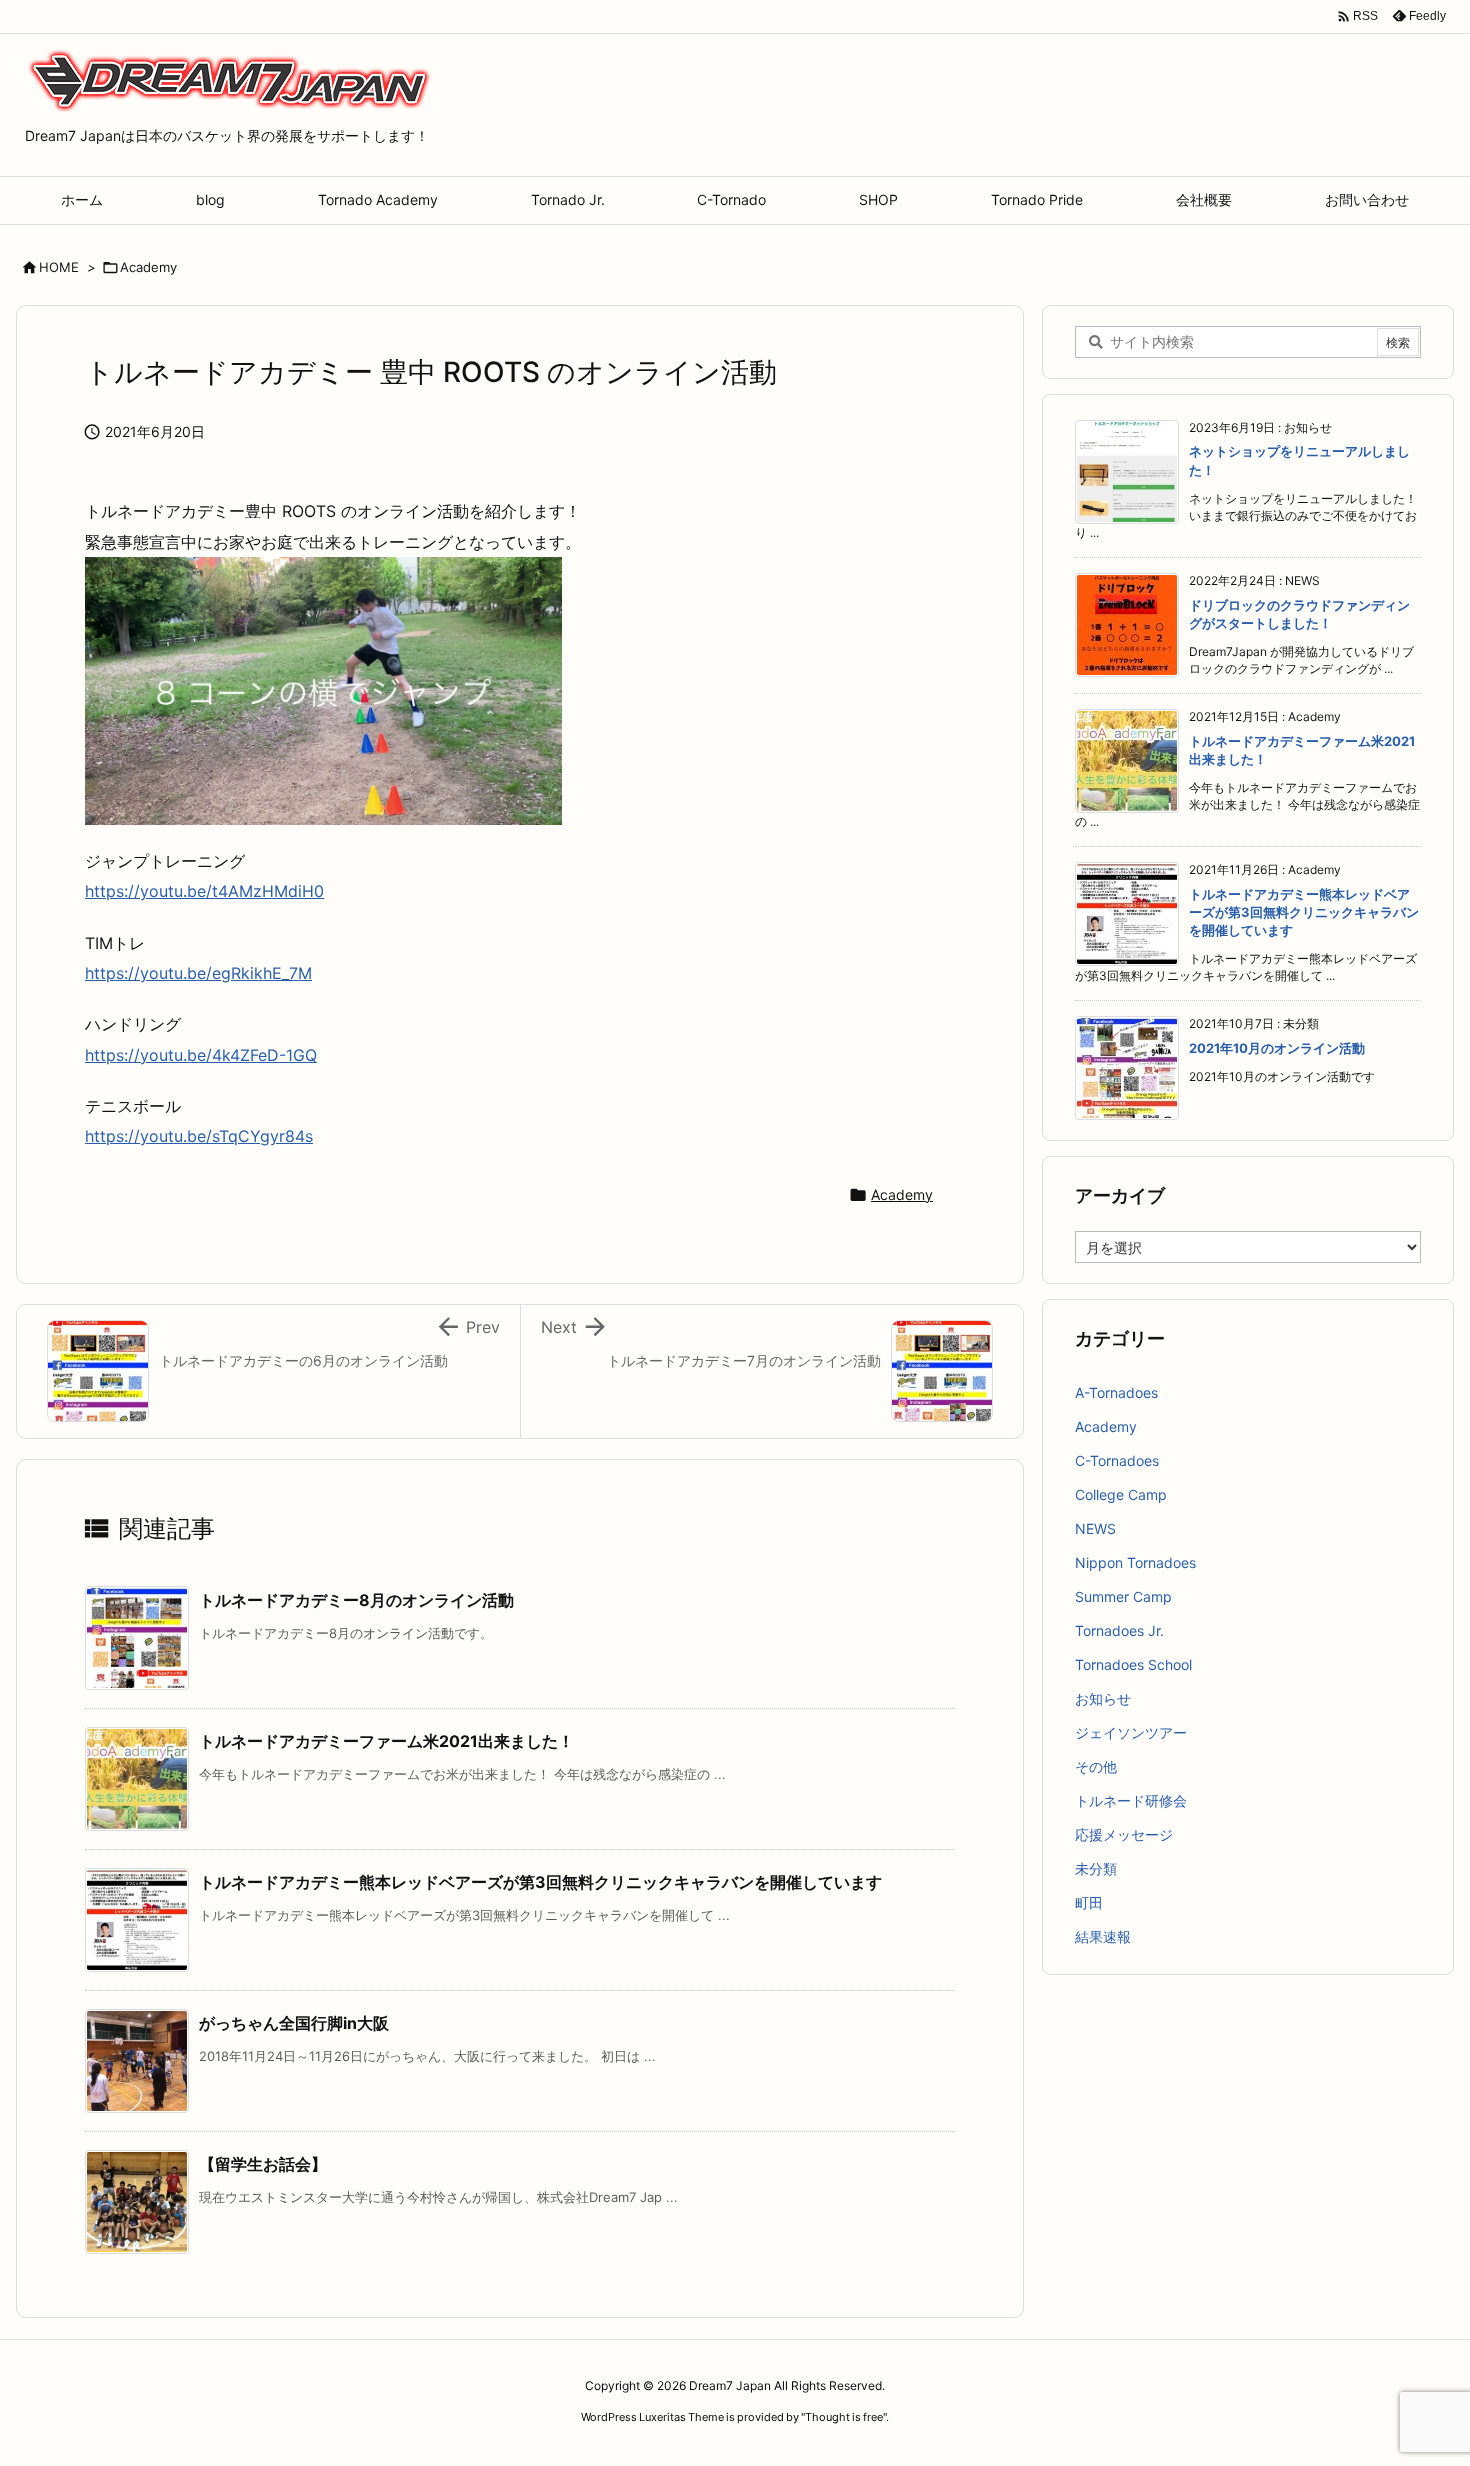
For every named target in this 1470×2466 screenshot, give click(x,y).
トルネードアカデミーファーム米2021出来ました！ (386, 1741)
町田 (1089, 1902)
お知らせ (1103, 1698)
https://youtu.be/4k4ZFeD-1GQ (201, 1055)
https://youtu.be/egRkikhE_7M (198, 973)
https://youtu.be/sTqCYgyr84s (199, 1136)
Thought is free (844, 2417)
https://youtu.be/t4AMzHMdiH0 (204, 891)
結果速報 (1103, 1936)
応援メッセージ (1124, 1834)
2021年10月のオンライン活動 (1277, 1048)
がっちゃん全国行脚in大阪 (294, 2023)
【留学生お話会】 (263, 2164)
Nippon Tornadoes (1135, 1562)
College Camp (1121, 1494)
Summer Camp (1123, 1596)
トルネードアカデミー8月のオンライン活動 (356, 1600)
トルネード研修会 (1131, 1800)
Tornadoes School (1133, 1664)
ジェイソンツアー (1131, 1732)
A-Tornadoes (1116, 1392)
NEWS (1095, 1528)
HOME (59, 267)
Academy (148, 267)
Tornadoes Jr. (1119, 1630)
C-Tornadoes (1117, 1460)
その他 (1096, 1766)
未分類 (1096, 1868)
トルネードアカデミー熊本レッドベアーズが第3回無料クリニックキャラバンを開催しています (540, 1882)
